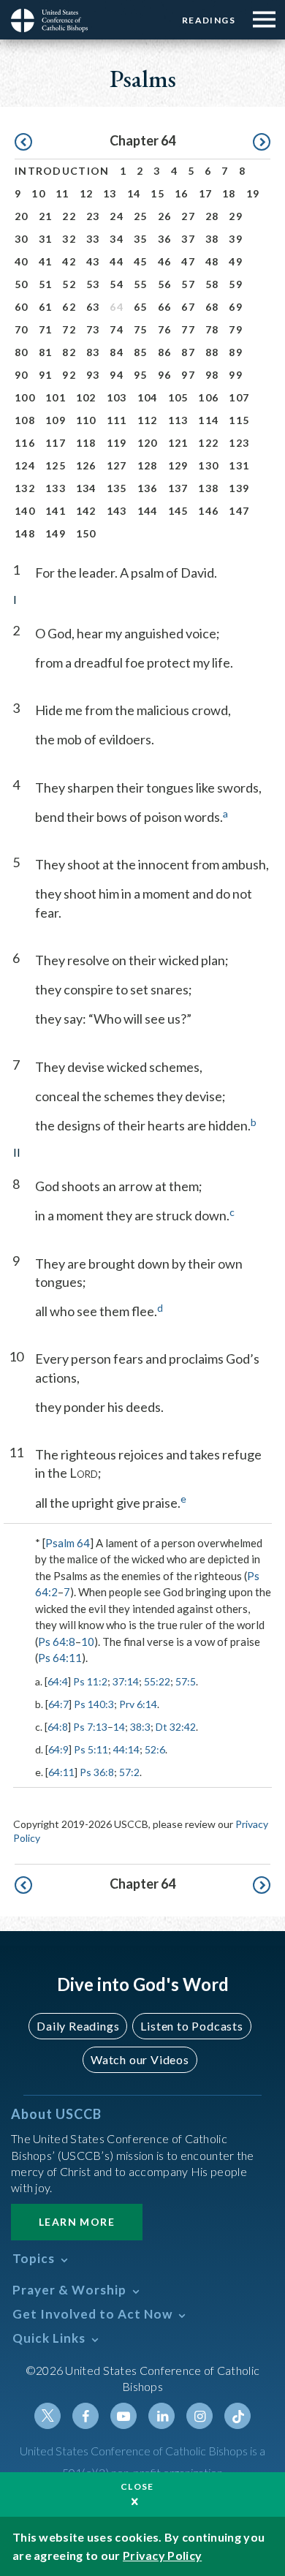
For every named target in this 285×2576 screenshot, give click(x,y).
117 (56, 443)
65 (141, 307)
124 (25, 465)
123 (239, 443)
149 (56, 533)
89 (236, 352)
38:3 (140, 1727)
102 (86, 397)
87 (188, 352)
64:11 (61, 1772)
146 (208, 511)
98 (212, 375)
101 (56, 397)
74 (117, 329)
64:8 (58, 1727)
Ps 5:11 (91, 1749)
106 (208, 397)
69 (236, 307)
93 (93, 375)
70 (22, 329)
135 (117, 488)
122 (208, 443)
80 (22, 352)
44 (117, 261)
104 (148, 397)
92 (69, 375)
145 (178, 511)
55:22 (157, 1681)
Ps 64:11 (60, 1658)
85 (141, 352)
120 (148, 443)
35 (141, 239)
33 (93, 239)
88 (212, 352)
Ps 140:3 (94, 1704)
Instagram (199, 2416)
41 (46, 261)
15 (157, 193)
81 (46, 352)
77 (188, 329)
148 (25, 533)
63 (93, 307)
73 (93, 329)
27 (188, 216)
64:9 (58, 1749)
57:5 (186, 1681)
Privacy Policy (162, 2555)
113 (178, 420)
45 (141, 261)
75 (141, 329)
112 (148, 420)
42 (69, 261)
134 (86, 488)
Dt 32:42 (176, 1727)
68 (212, 307)
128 (148, 465)
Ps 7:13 (90, 1727)
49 (236, 261)
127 (117, 465)
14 (134, 193)
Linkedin (161, 2416)
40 (22, 261)
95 (141, 375)
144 (148, 511)
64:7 (58, 1704)
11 (62, 193)
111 (117, 420)
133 (56, 488)
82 (69, 352)
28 (212, 216)
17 (206, 193)
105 (178, 397)
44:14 (126, 1749)
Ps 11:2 (90, 1681)
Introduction (62, 171)
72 (69, 329)
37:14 (126, 1681)
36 (165, 239)
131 (239, 465)
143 (117, 511)
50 (22, 284)
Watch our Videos (140, 2059)
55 (141, 284)
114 (208, 420)
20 (22, 216)
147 (239, 511)
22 (69, 216)
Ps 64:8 (57, 1642)
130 (208, 465)
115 (239, 420)
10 (38, 193)
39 (236, 239)
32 (69, 239)
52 (69, 284)
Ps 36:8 (97, 1772)
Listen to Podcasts (191, 2026)
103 (117, 397)
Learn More (77, 2222)
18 (229, 193)
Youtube (123, 2416)
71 (46, 329)
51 (46, 284)
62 (69, 307)
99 (236, 375)
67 (188, 307)
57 (188, 284)
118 (86, 443)
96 (165, 375)
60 (22, 307)
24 (117, 216)
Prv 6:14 (138, 1704)
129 (178, 465)
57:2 (129, 1772)
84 (117, 352)
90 (22, 375)
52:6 (155, 1749)
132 (25, 488)
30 (22, 239)
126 (86, 465)
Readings (209, 20)
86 (165, 352)
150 (86, 533)
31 (46, 239)
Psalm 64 (68, 1543)
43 (93, 261)
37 (188, 239)
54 (117, 284)
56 (165, 284)
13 (110, 193)
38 (212, 239)
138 (208, 488)
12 (87, 193)
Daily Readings (78, 2026)
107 (239, 397)
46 (165, 261)
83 (93, 352)
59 (236, 284)
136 (148, 488)
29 (236, 216)
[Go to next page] (262, 143)
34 (117, 239)
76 (165, 329)
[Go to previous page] (23, 143)
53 (93, 284)
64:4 (58, 1681)
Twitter (47, 2416)
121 (178, 443)
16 (182, 193)
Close (137, 2486)
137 (178, 488)
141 (56, 511)
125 (56, 465)
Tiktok (237, 2416)
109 (56, 420)
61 (46, 307)
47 (188, 261)
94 (117, 375)
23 (93, 216)
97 (188, 375)
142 (86, 511)
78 (212, 329)
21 (46, 216)
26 (165, 216)
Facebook (85, 2416)
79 (236, 329)
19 (253, 193)
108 (25, 420)
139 (239, 488)
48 (212, 261)
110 (86, 420)
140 (25, 511)
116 (25, 443)
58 (212, 284)
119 (117, 443)
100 (25, 397)
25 (141, 216)
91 (46, 375)
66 (165, 307)
